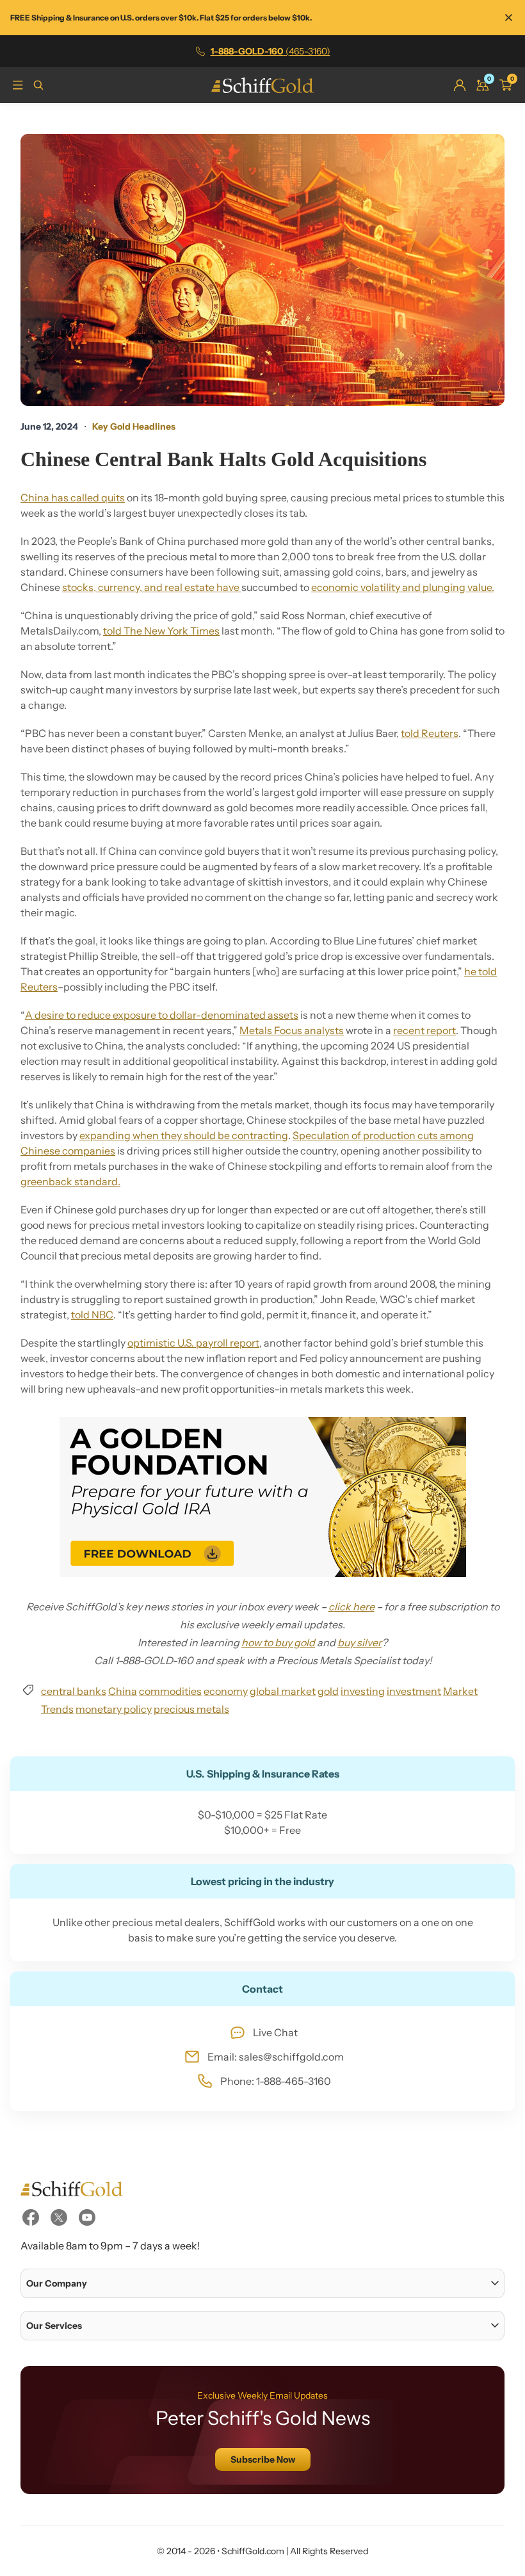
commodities (170, 1691)
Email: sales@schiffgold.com (276, 2057)
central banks (74, 1691)
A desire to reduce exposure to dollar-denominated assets (162, 1015)
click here (351, 1607)
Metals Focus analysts (292, 1030)
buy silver (359, 1642)
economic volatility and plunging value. (403, 587)
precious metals (191, 1709)
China (123, 1691)
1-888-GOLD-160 (271, 51)
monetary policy (114, 1709)
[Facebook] (31, 2217)
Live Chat (275, 2032)
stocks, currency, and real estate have (152, 587)
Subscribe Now (263, 2459)
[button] (262, 2283)
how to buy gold (278, 1642)
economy (226, 1691)
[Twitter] (59, 2217)
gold (328, 1691)
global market (283, 1691)
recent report (424, 1030)
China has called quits (73, 498)
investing (363, 1691)
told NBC (92, 1315)
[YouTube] (87, 2217)
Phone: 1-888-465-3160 (276, 2081)
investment (414, 1691)
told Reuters (430, 733)
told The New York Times (161, 631)
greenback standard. (70, 1181)
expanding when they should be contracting (184, 1135)
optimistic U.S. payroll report (193, 1343)
